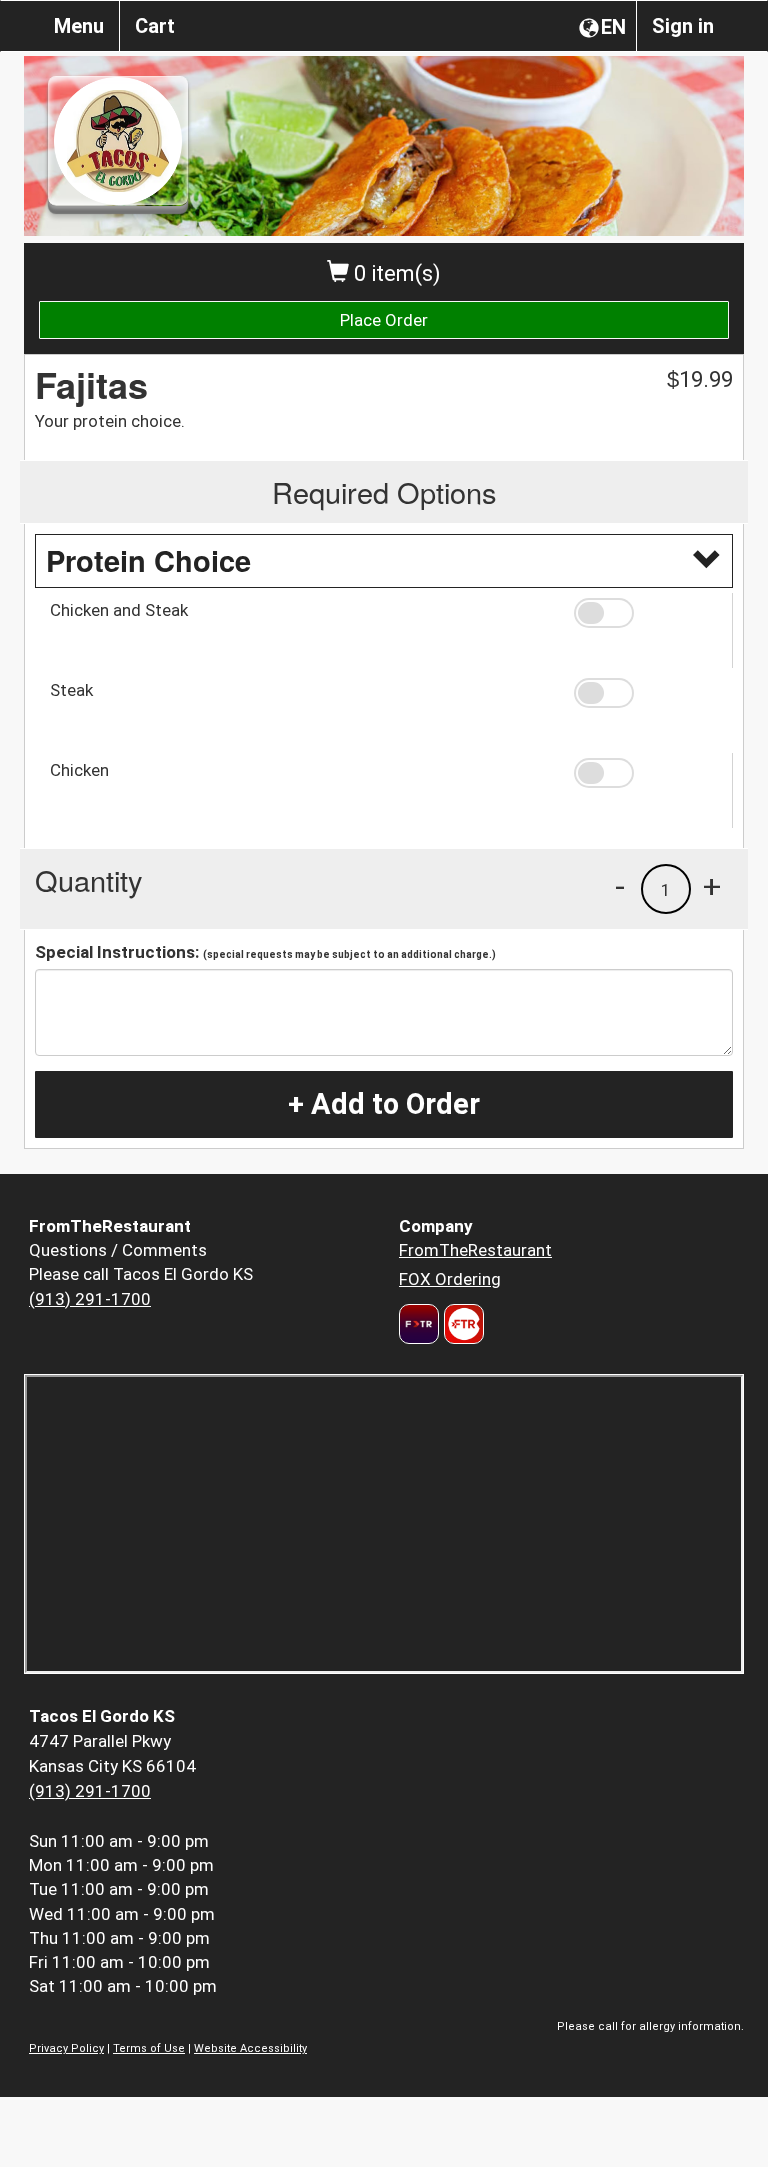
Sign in (683, 26)
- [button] (620, 886)
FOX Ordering (450, 1279)
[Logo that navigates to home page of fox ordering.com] (461, 1324)
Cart (155, 26)
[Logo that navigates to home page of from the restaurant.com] (419, 1324)
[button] (646, 613)
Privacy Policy (66, 2048)
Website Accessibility (250, 2048)
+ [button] (712, 886)
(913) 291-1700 (90, 1299)
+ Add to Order (384, 1104)
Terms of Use (149, 2048)
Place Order (384, 320)
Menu (79, 26)
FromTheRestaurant (475, 1250)
